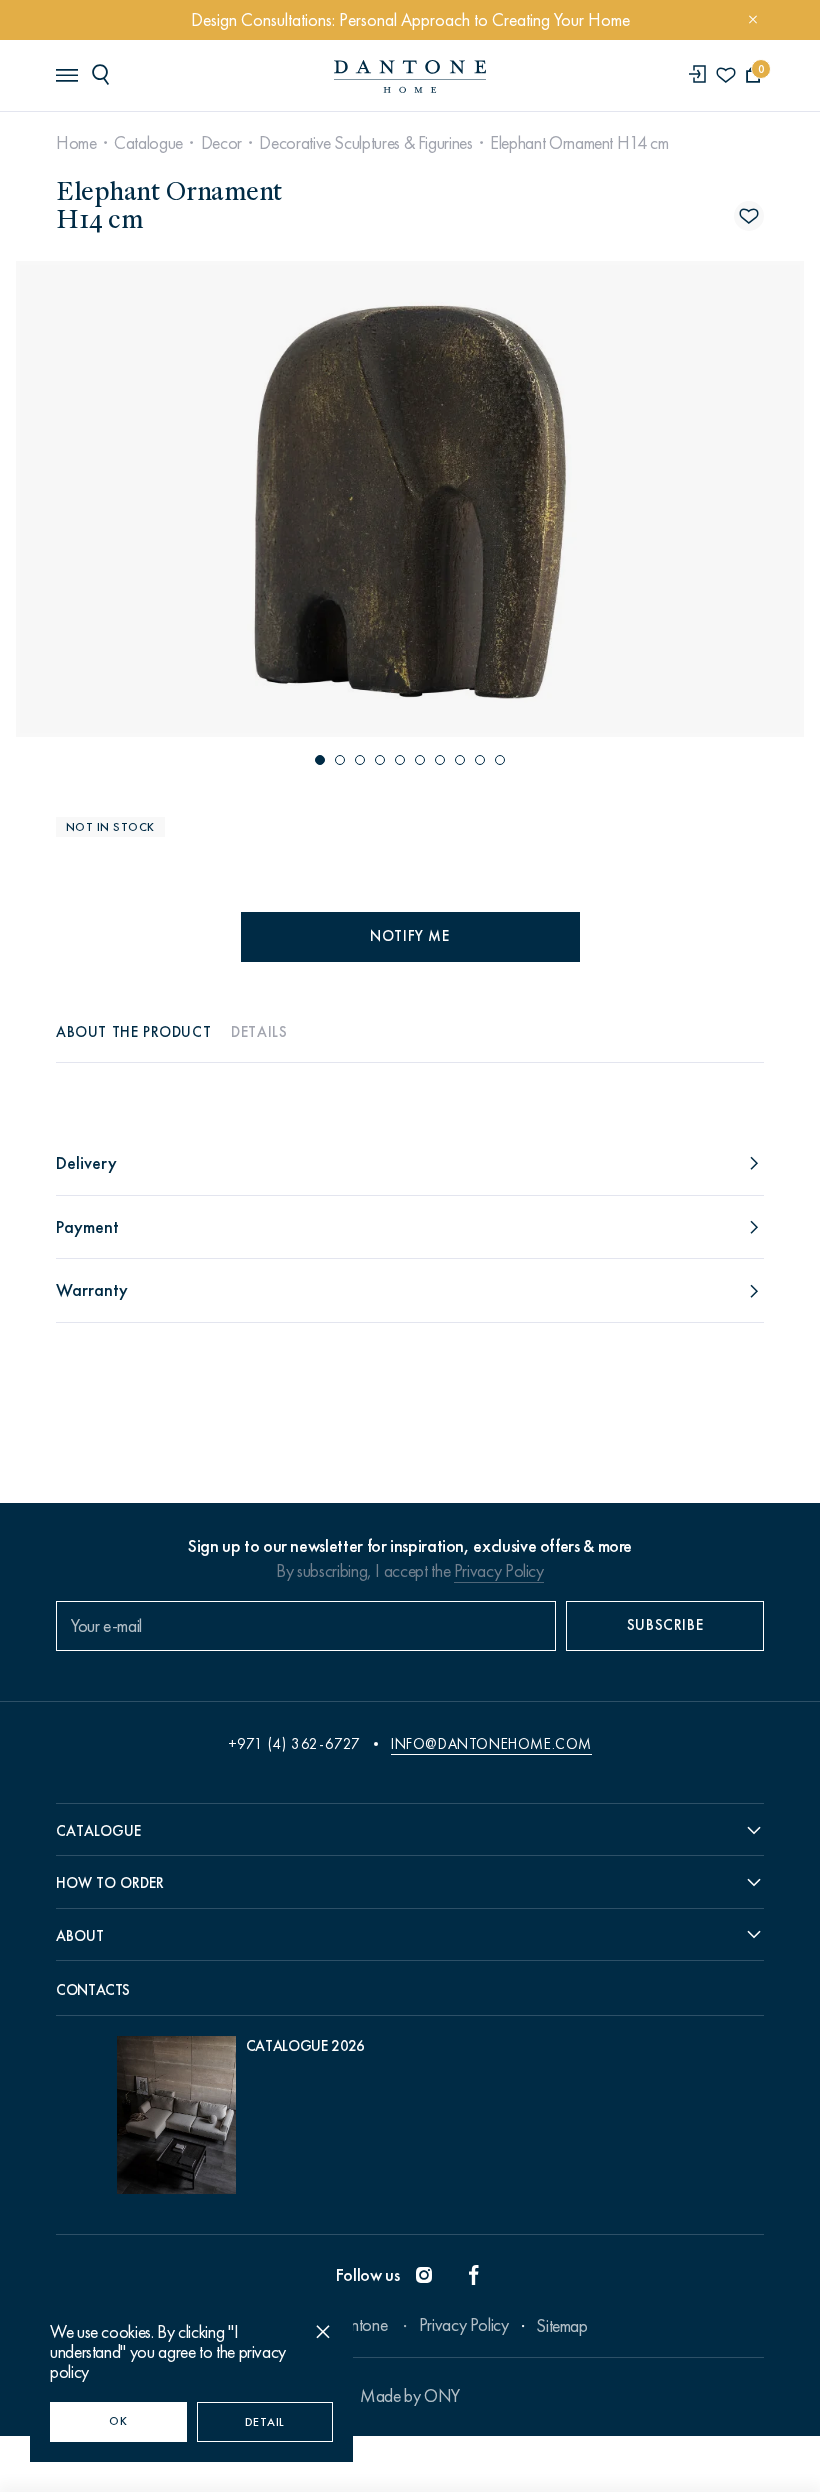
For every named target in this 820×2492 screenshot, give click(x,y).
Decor (221, 143)
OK (118, 2421)
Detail (265, 2422)
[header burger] (66, 74)
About (80, 1936)
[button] (320, 760)
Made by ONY (410, 2396)
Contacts (93, 1990)
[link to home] (410, 76)
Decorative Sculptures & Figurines (365, 143)
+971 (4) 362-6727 (294, 1744)
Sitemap (561, 2326)
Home (76, 143)
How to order (110, 1883)
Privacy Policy (499, 1571)
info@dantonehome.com (491, 1744)
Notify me (409, 936)
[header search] (104, 74)
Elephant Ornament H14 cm (579, 143)
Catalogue (148, 143)
